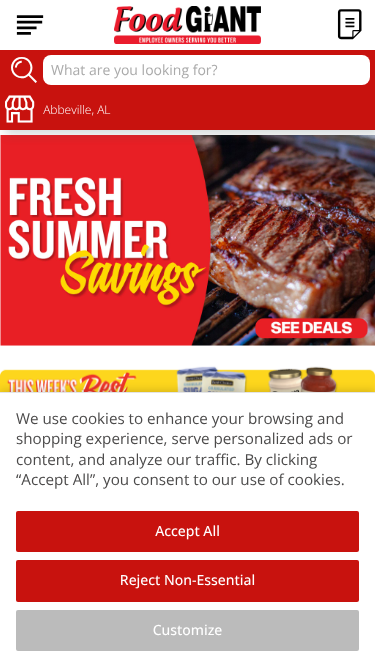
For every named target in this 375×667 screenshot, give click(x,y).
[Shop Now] (30, 25)
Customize (188, 630)
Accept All (187, 531)
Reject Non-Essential (187, 580)
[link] (187, 240)
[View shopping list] (350, 25)
